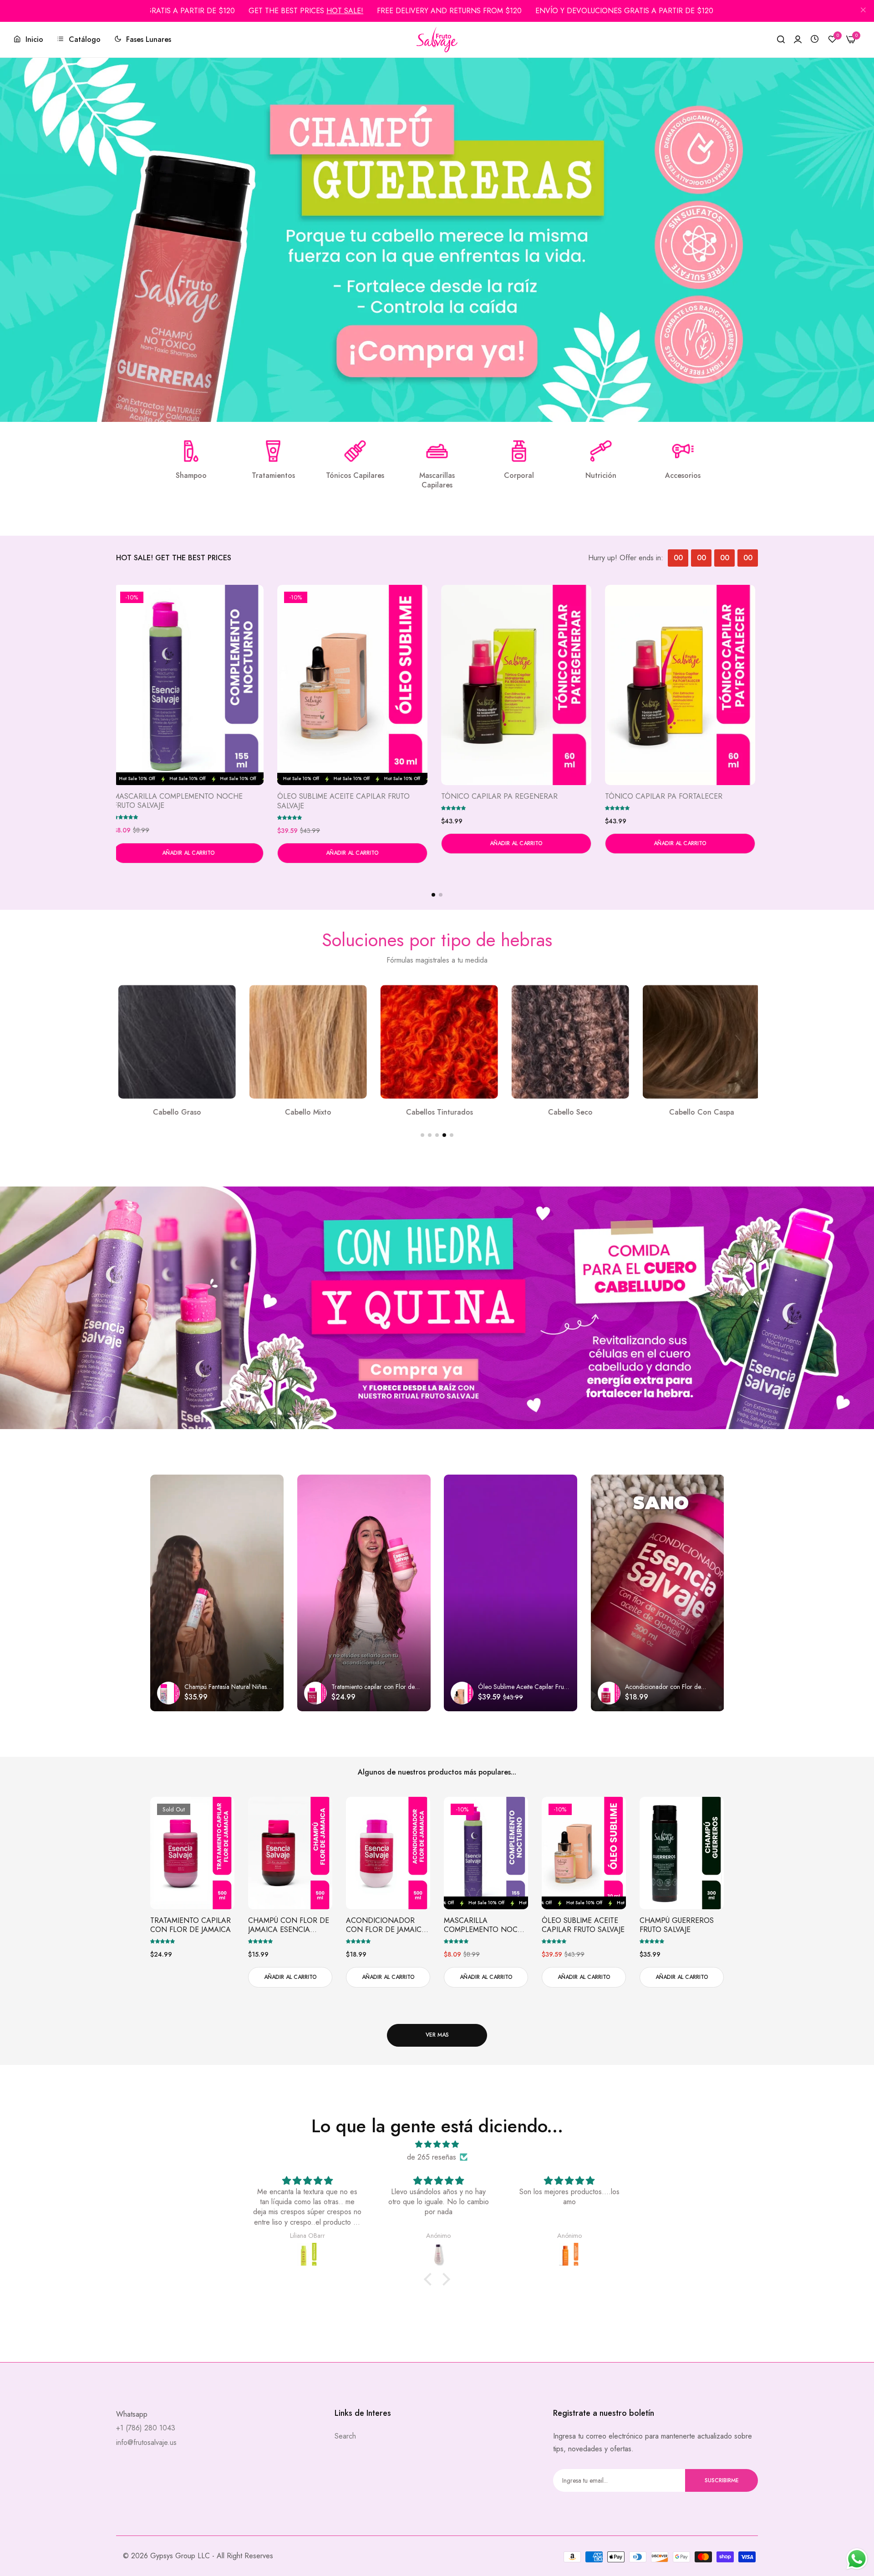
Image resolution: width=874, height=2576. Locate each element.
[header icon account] (798, 40)
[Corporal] (519, 451)
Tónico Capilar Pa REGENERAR (502, 797)
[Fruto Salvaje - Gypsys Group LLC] (437, 40)
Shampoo (191, 476)
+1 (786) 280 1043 (146, 2428)
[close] (863, 11)
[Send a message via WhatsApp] (857, 2559)
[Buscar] (781, 40)
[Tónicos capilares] (355, 451)
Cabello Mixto (699, 1113)
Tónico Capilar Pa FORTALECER (666, 797)
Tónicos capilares (355, 476)
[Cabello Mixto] (699, 1042)
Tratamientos (273, 476)
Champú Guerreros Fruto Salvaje (677, 1926)
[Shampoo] (191, 451)
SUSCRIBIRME (722, 2480)
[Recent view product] (815, 39)
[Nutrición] (601, 451)
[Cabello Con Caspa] (437, 1042)
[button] (128, 817)
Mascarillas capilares (437, 481)
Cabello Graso (568, 1113)
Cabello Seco (306, 1113)
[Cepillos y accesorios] (683, 451)
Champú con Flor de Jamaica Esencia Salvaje (289, 1926)
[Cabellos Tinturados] (175, 1042)
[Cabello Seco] (306, 1042)
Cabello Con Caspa (437, 1113)
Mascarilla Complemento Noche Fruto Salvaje (181, 801)
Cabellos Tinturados (175, 1113)
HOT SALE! (345, 11)
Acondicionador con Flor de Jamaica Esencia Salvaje (386, 1926)
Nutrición (601, 476)
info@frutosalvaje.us (146, 2442)
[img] (437, 2144)
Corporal (519, 476)
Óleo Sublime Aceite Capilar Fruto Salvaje (346, 801)
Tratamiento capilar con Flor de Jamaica (191, 1926)
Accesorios (683, 476)
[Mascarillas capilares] (437, 451)
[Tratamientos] (273, 451)
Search (345, 2436)
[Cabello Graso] (568, 1042)
